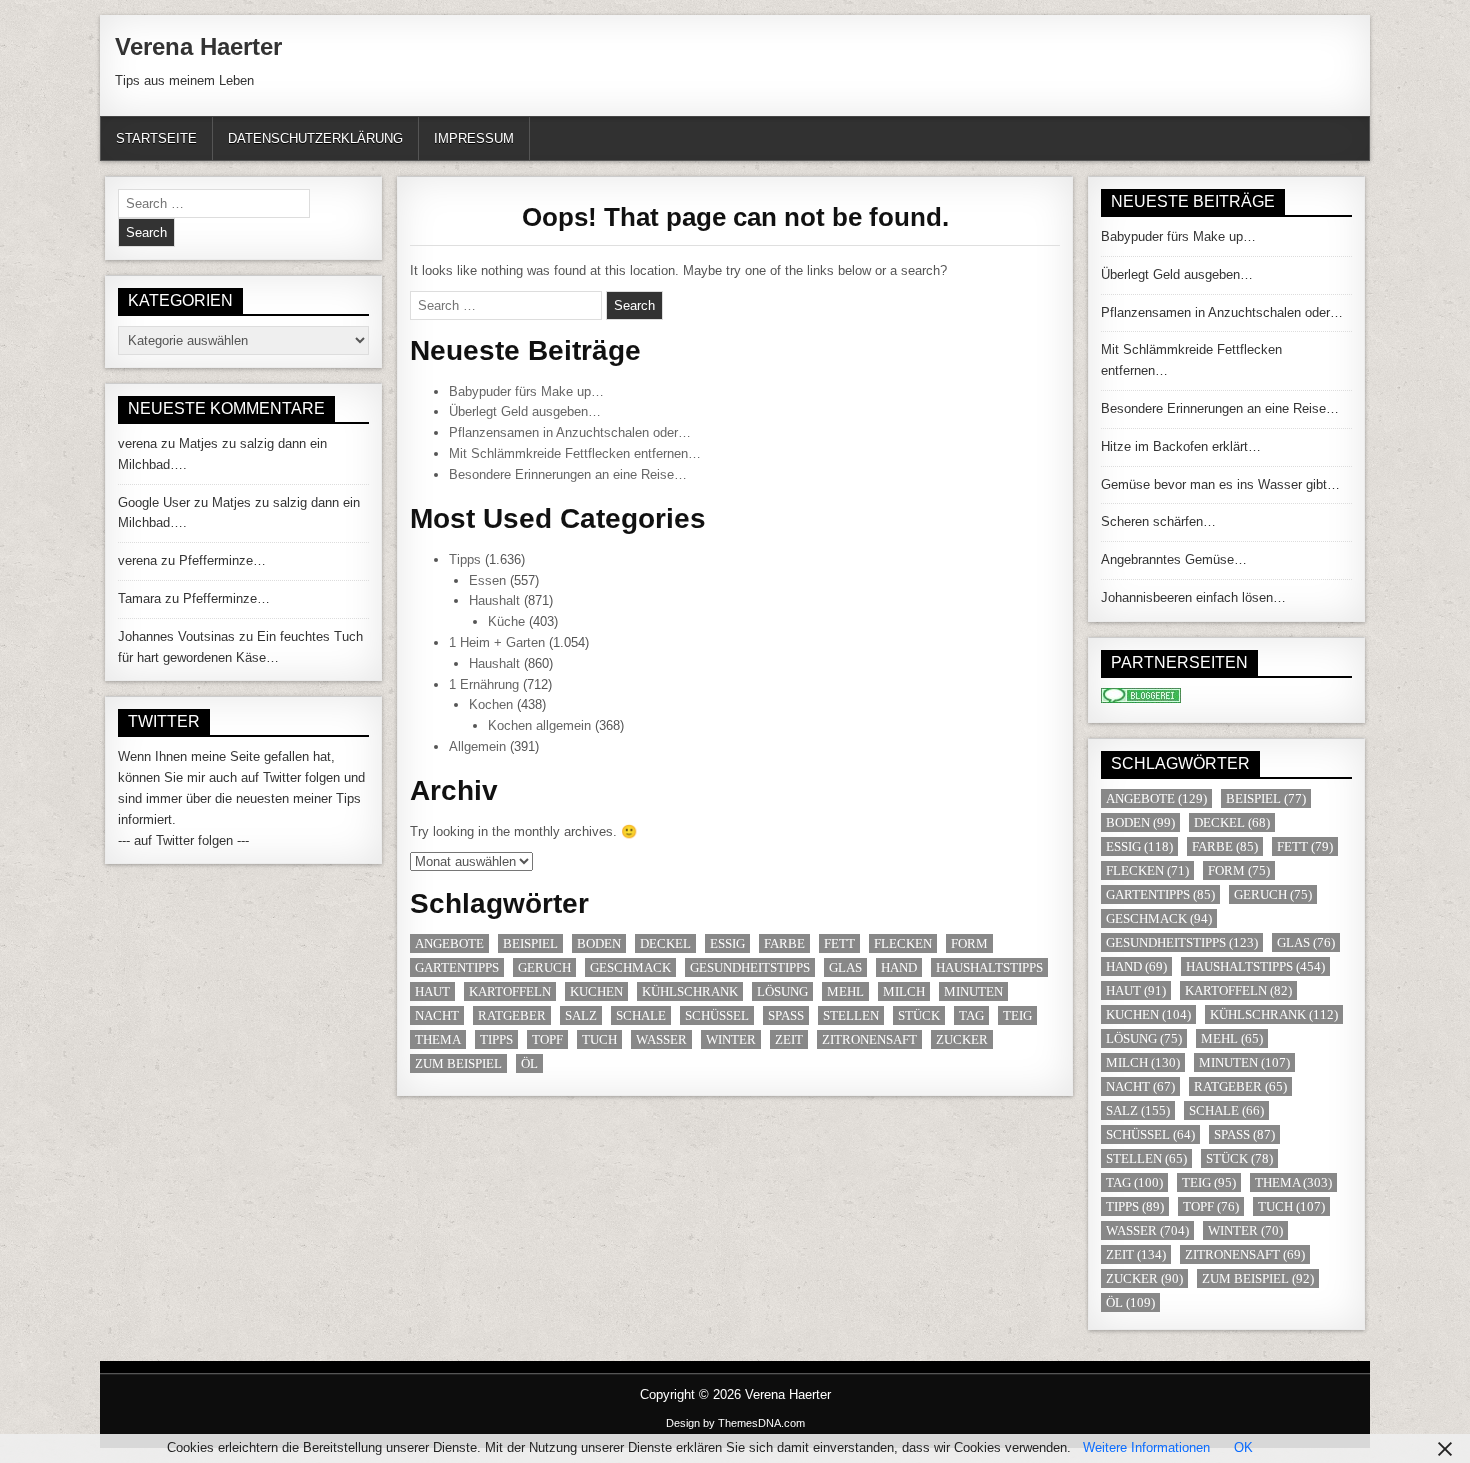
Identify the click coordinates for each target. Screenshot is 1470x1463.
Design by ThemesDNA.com (735, 1423)
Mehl (845, 991)
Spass (786, 1015)
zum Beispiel (458, 1063)
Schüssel (717, 1015)
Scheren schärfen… (1158, 521)
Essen (487, 580)
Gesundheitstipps (750, 967)
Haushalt (494, 600)
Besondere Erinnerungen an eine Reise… (568, 474)
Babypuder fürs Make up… (526, 391)
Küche (506, 621)
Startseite (156, 138)
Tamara (139, 598)
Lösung (782, 991)
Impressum (474, 138)
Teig (1017, 1015)
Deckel (665, 943)
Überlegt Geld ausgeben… (525, 411)
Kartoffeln (510, 991)
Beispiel (530, 943)
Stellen (851, 1015)
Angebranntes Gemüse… (1174, 559)
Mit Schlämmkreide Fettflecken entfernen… (575, 453)
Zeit (789, 1039)
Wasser (661, 1039)
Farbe (784, 943)
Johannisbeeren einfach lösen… (1193, 597)
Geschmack (630, 967)
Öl (529, 1063)
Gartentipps (457, 967)
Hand (899, 967)
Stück (919, 1015)
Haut (432, 991)
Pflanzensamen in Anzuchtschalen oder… (570, 432)
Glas (845, 967)
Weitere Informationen (1146, 1447)
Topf (547, 1039)
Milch (904, 991)
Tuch (599, 1039)
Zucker (962, 1039)
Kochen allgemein (539, 725)
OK (1243, 1447)
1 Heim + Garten (497, 642)
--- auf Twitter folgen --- (183, 840)
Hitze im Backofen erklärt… (1181, 446)
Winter (731, 1039)
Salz (581, 1015)
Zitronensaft (869, 1039)
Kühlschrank (690, 991)
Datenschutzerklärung (315, 138)
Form (969, 943)
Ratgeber (512, 1015)
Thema (438, 1039)
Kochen (491, 704)
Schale (641, 1015)
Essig (727, 943)
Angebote (449, 943)
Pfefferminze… (222, 560)
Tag (971, 1015)
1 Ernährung (484, 684)
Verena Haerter (198, 46)
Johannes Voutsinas (176, 636)
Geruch (544, 967)
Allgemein (477, 746)
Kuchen (596, 991)
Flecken (903, 943)
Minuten (973, 991)
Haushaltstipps (989, 967)
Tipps (465, 559)
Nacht (437, 1015)
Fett (839, 943)
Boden (599, 943)
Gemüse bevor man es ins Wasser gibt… (1220, 484)
